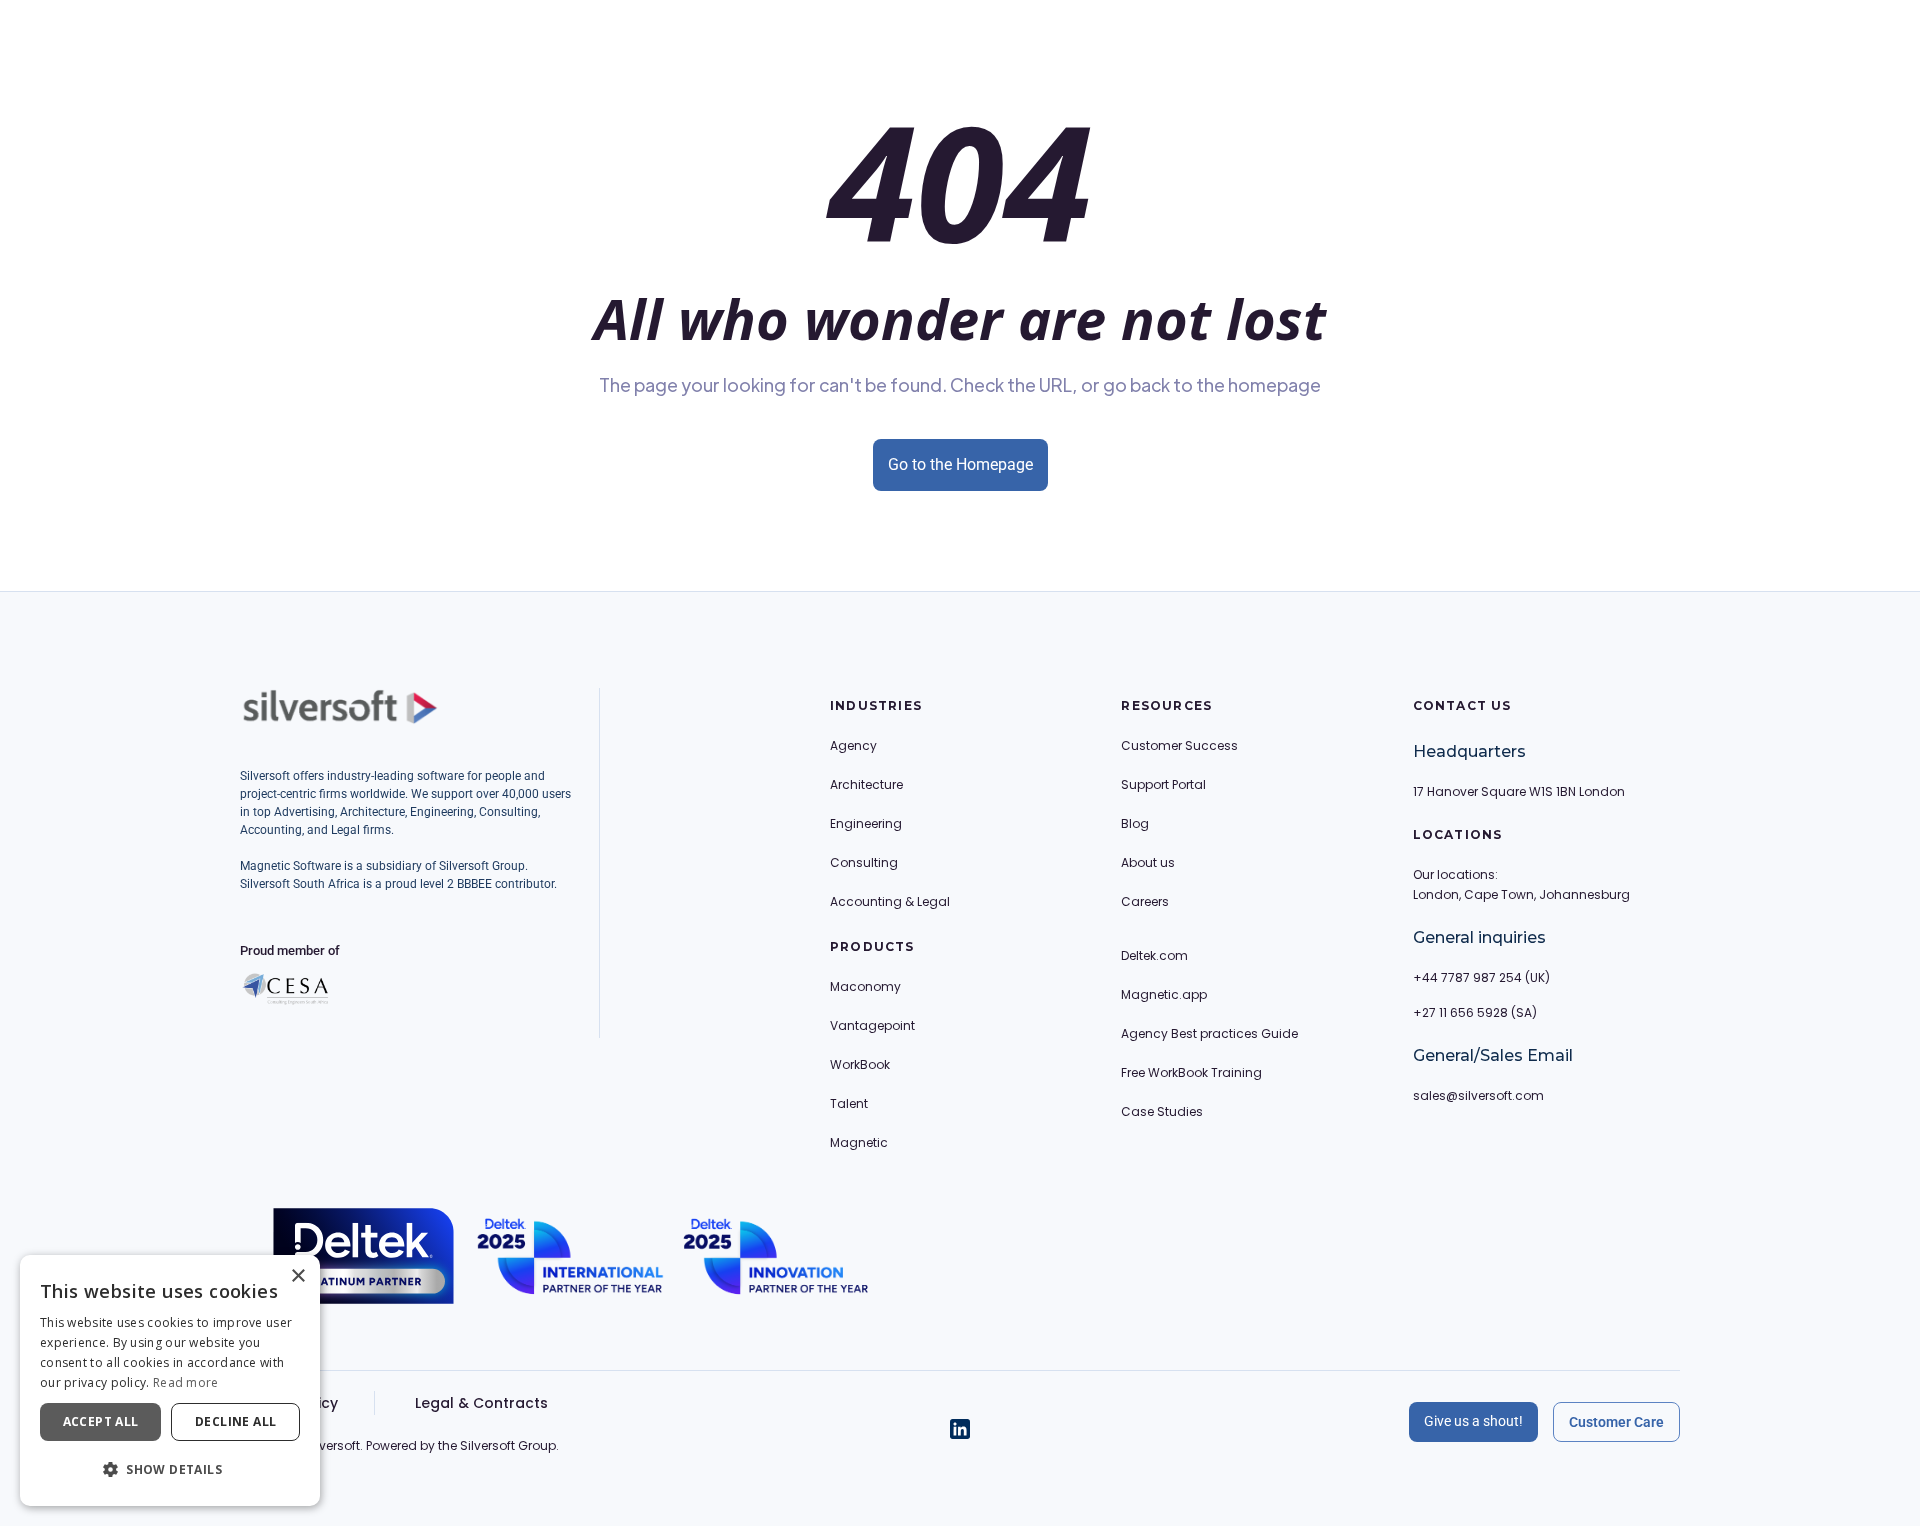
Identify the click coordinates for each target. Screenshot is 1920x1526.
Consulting (864, 862)
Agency (853, 745)
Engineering (866, 823)
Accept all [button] (101, 1421)
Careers (1145, 901)
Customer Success (1179, 745)
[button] (170, 1470)
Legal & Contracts (481, 1403)
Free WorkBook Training (1191, 1072)
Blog (1135, 823)
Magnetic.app (1164, 994)
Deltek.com (1154, 955)
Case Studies (1162, 1111)
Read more (186, 1382)
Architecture (866, 784)
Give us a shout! (1473, 1421)
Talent (849, 1103)
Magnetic (859, 1142)
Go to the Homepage (960, 464)
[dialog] (170, 1380)
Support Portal (1163, 784)
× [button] (297, 1276)
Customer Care (1616, 1422)
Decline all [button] (235, 1421)
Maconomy (865, 986)
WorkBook (860, 1064)
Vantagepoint (872, 1025)
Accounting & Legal (890, 901)
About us (1148, 862)
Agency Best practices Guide (1209, 1033)
